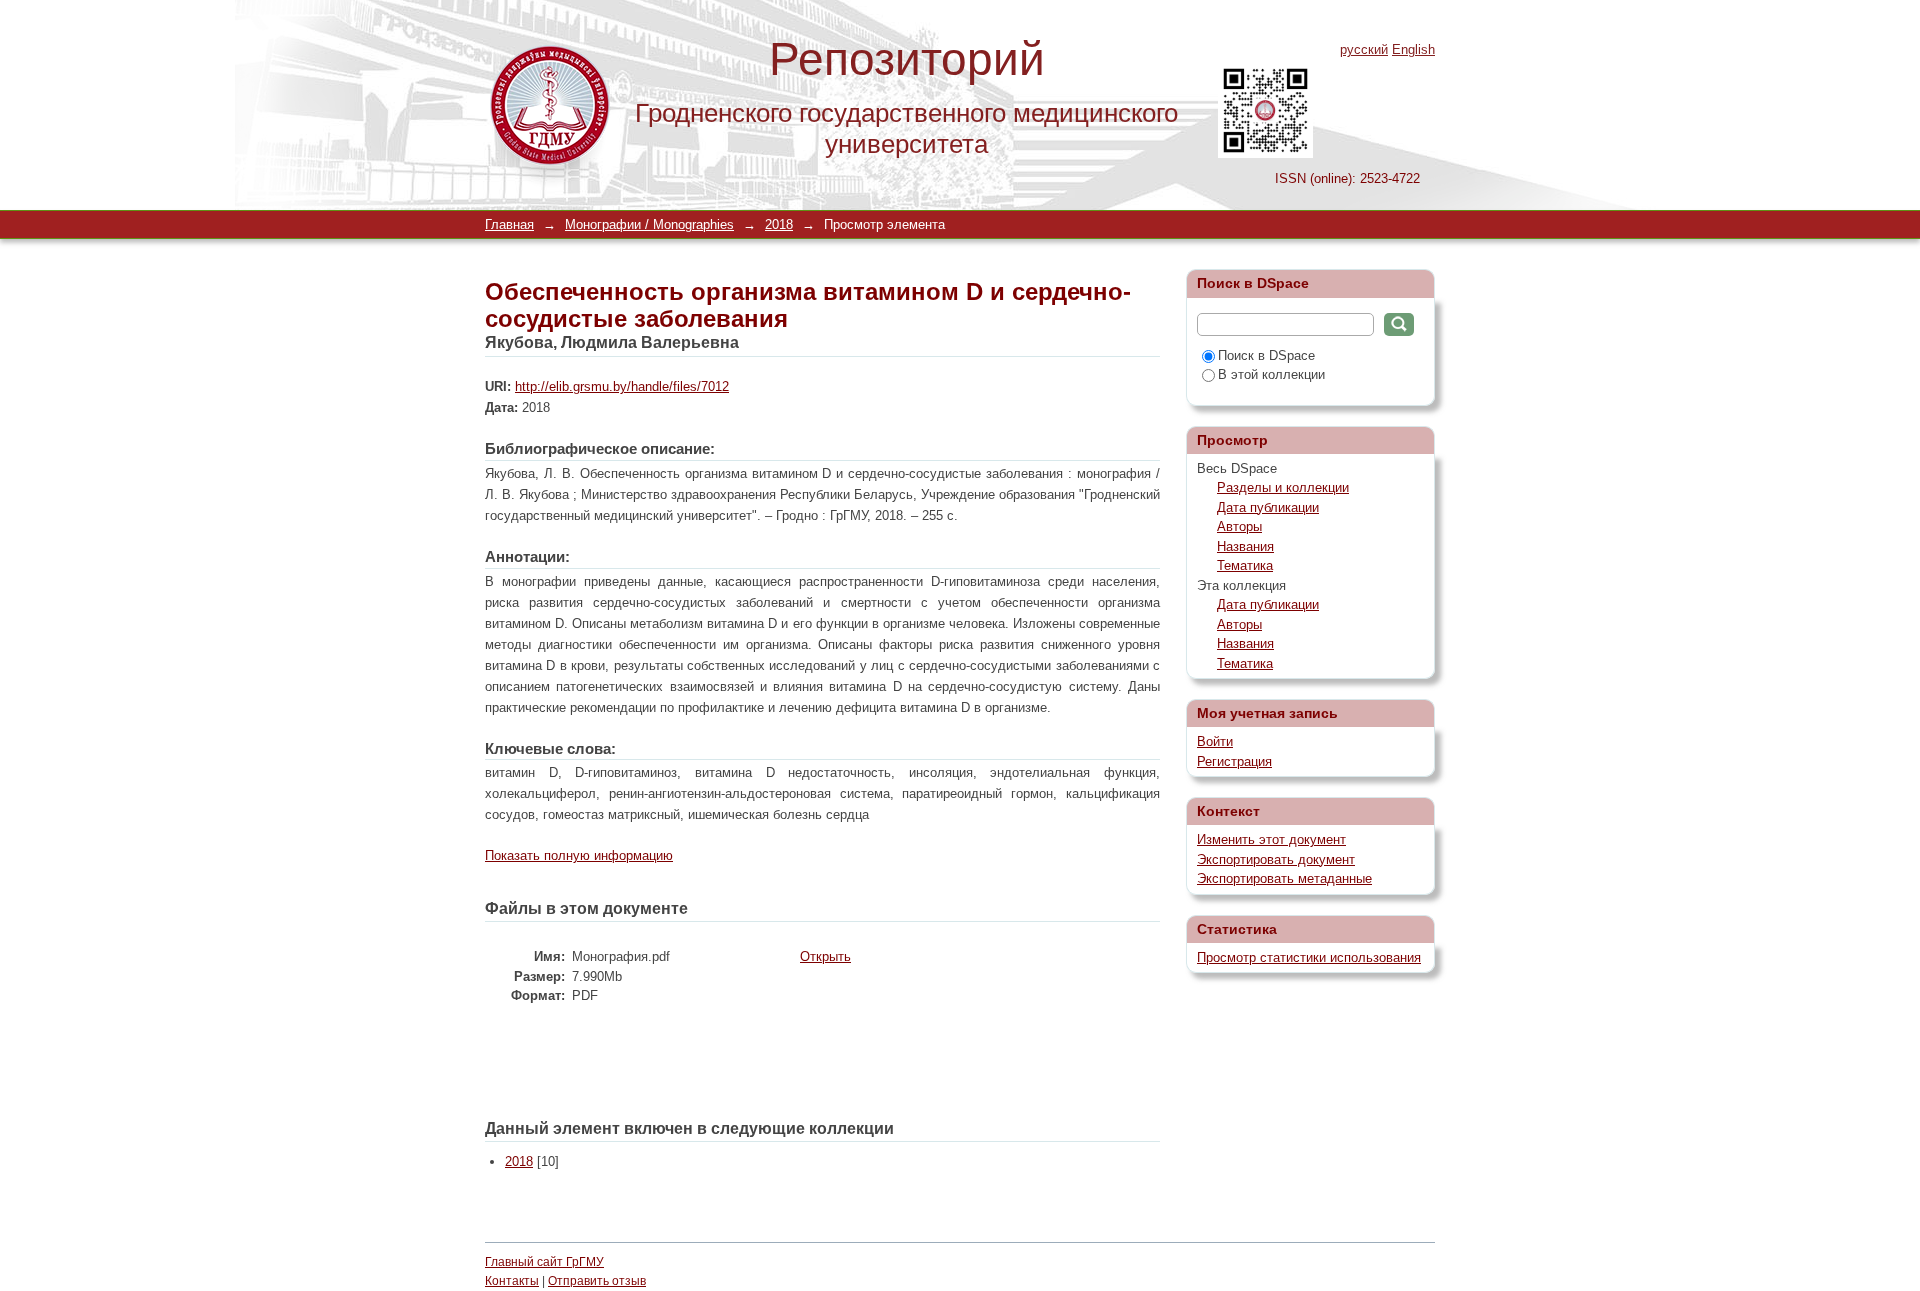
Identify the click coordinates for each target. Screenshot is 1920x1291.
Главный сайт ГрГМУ (544, 1262)
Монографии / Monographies (649, 224)
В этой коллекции (1271, 374)
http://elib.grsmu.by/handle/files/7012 (622, 386)
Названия (1245, 546)
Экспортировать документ (1276, 859)
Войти (1215, 741)
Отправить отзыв (597, 1281)
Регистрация (1234, 761)
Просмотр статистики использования (1309, 957)
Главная (509, 224)
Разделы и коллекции (1283, 487)
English (1413, 49)
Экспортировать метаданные (1284, 878)
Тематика (1245, 565)
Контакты (512, 1281)
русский (1364, 49)
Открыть (825, 956)
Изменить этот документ (1271, 839)
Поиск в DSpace (1266, 355)
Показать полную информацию (579, 855)
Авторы (1239, 526)
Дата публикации (1268, 507)
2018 (779, 224)
